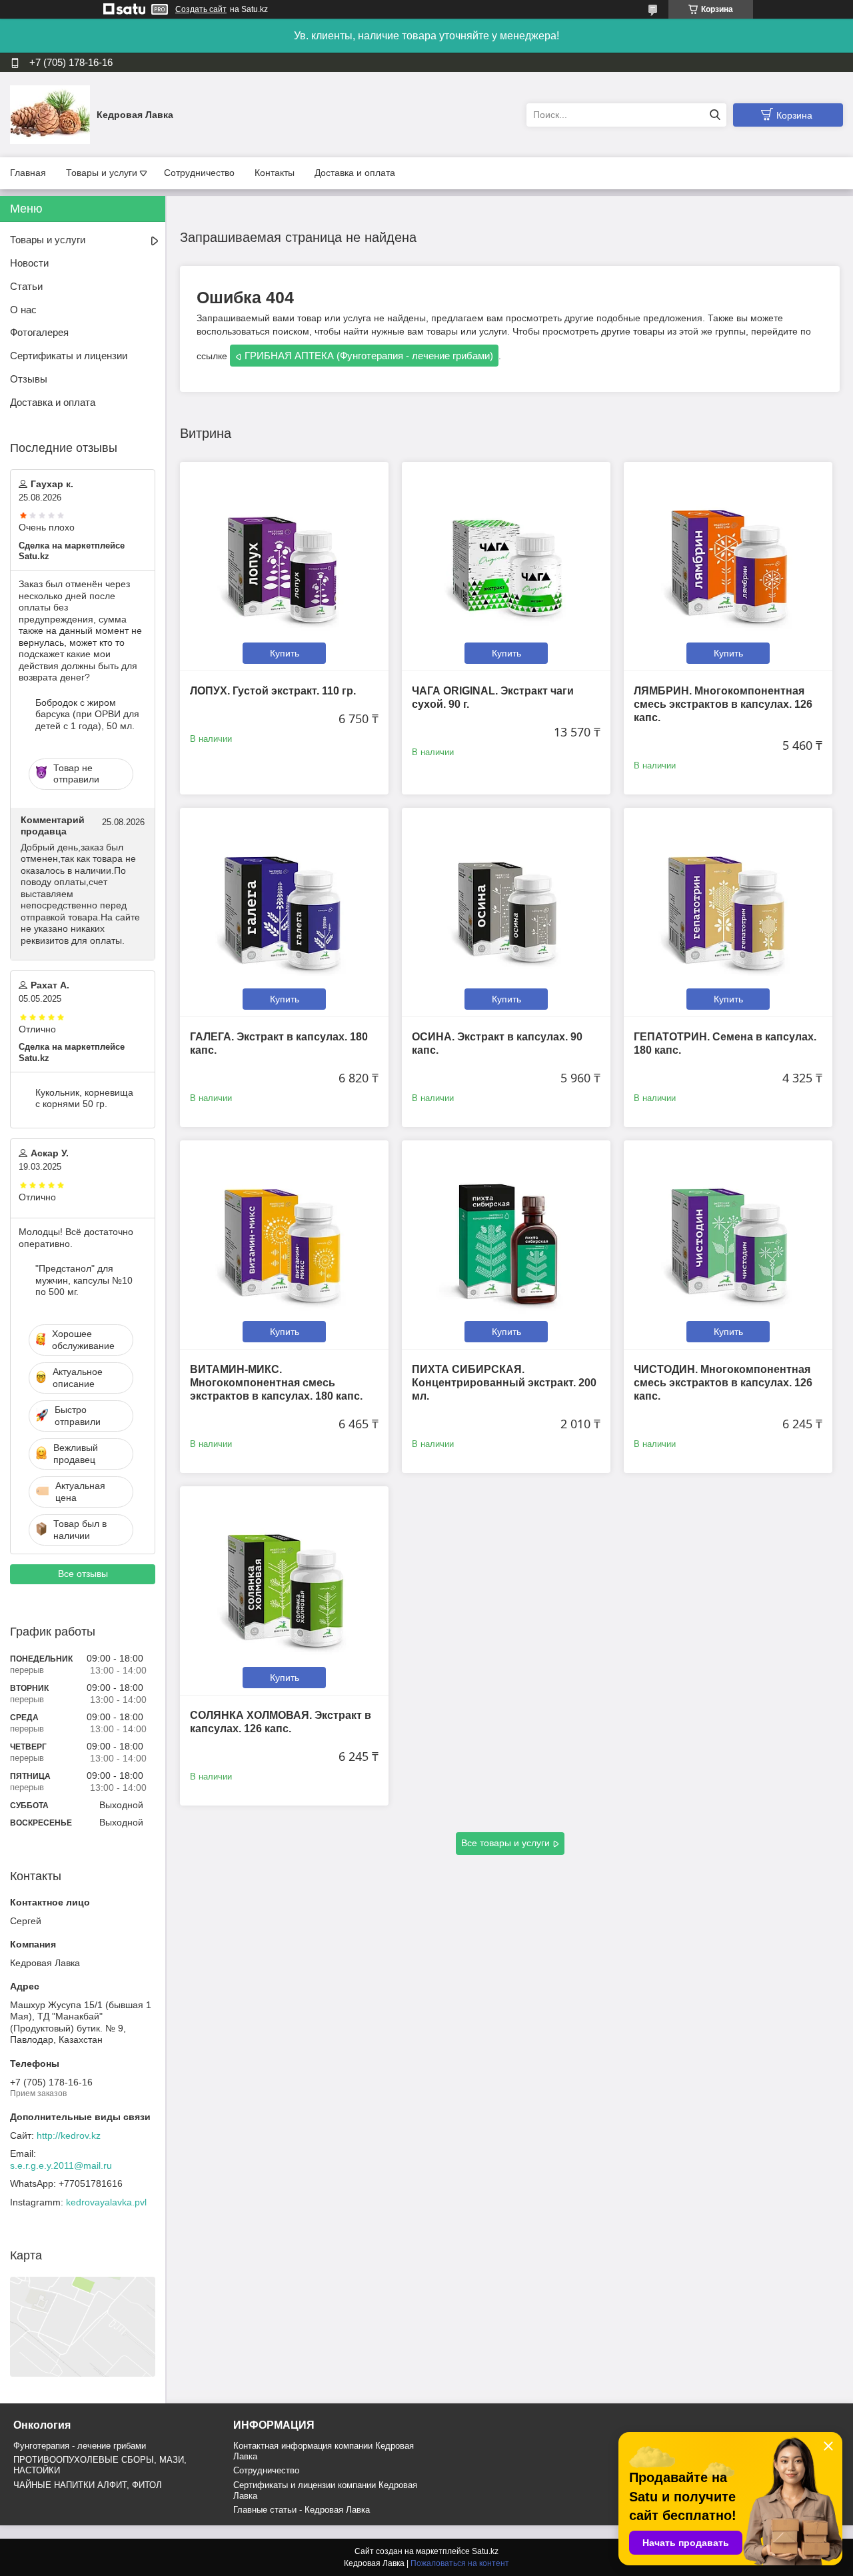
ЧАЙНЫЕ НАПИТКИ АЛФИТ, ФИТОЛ (88, 2485)
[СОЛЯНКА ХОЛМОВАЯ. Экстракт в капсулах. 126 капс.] (284, 1591)
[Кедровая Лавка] (50, 114)
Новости (29, 263)
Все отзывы (83, 1574)
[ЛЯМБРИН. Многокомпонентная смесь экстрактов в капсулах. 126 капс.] (728, 566)
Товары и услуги (102, 173)
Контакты (275, 173)
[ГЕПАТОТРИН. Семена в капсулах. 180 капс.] (728, 912)
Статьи (26, 286)
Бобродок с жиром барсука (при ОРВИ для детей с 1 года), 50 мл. (87, 714)
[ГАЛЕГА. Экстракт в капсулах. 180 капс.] (284, 912)
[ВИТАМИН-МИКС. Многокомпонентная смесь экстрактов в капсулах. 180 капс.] (284, 1245)
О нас (23, 310)
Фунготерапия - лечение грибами (80, 2446)
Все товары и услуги (505, 1843)
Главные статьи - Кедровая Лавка (302, 2510)
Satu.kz (485, 2551)
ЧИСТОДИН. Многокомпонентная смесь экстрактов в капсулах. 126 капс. (723, 1383)
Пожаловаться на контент (460, 2563)
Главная (28, 173)
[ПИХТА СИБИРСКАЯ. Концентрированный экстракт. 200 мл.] (506, 1245)
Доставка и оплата (355, 173)
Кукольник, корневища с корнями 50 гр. (84, 1098)
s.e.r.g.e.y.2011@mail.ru (61, 2165)
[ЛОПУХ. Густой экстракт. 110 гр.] (284, 566)
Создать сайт (201, 9)
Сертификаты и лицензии (69, 356)
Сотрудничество (199, 173)
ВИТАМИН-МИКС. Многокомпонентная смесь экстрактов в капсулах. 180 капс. (276, 1383)
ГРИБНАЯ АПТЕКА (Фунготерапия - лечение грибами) (369, 356)
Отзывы (29, 379)
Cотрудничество (266, 2470)
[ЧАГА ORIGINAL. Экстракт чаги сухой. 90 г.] (506, 566)
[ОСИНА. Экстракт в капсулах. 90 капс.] (506, 912)
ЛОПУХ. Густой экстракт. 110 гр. (273, 691)
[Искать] (715, 115)
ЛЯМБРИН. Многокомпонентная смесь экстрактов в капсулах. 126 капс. (723, 704)
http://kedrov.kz (69, 2135)
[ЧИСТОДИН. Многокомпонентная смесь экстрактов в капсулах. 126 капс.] (728, 1245)
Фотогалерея (39, 332)
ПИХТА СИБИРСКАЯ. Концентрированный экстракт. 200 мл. (504, 1383)
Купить (285, 653)
